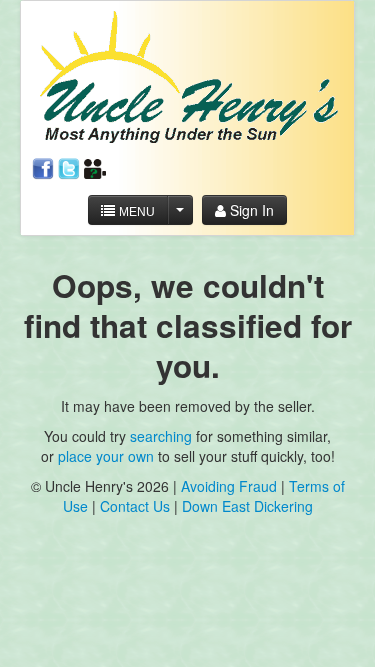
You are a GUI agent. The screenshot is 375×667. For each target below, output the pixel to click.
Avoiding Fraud (229, 486)
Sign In (250, 210)
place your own (106, 456)
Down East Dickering (247, 506)
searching (161, 436)
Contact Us (137, 506)
